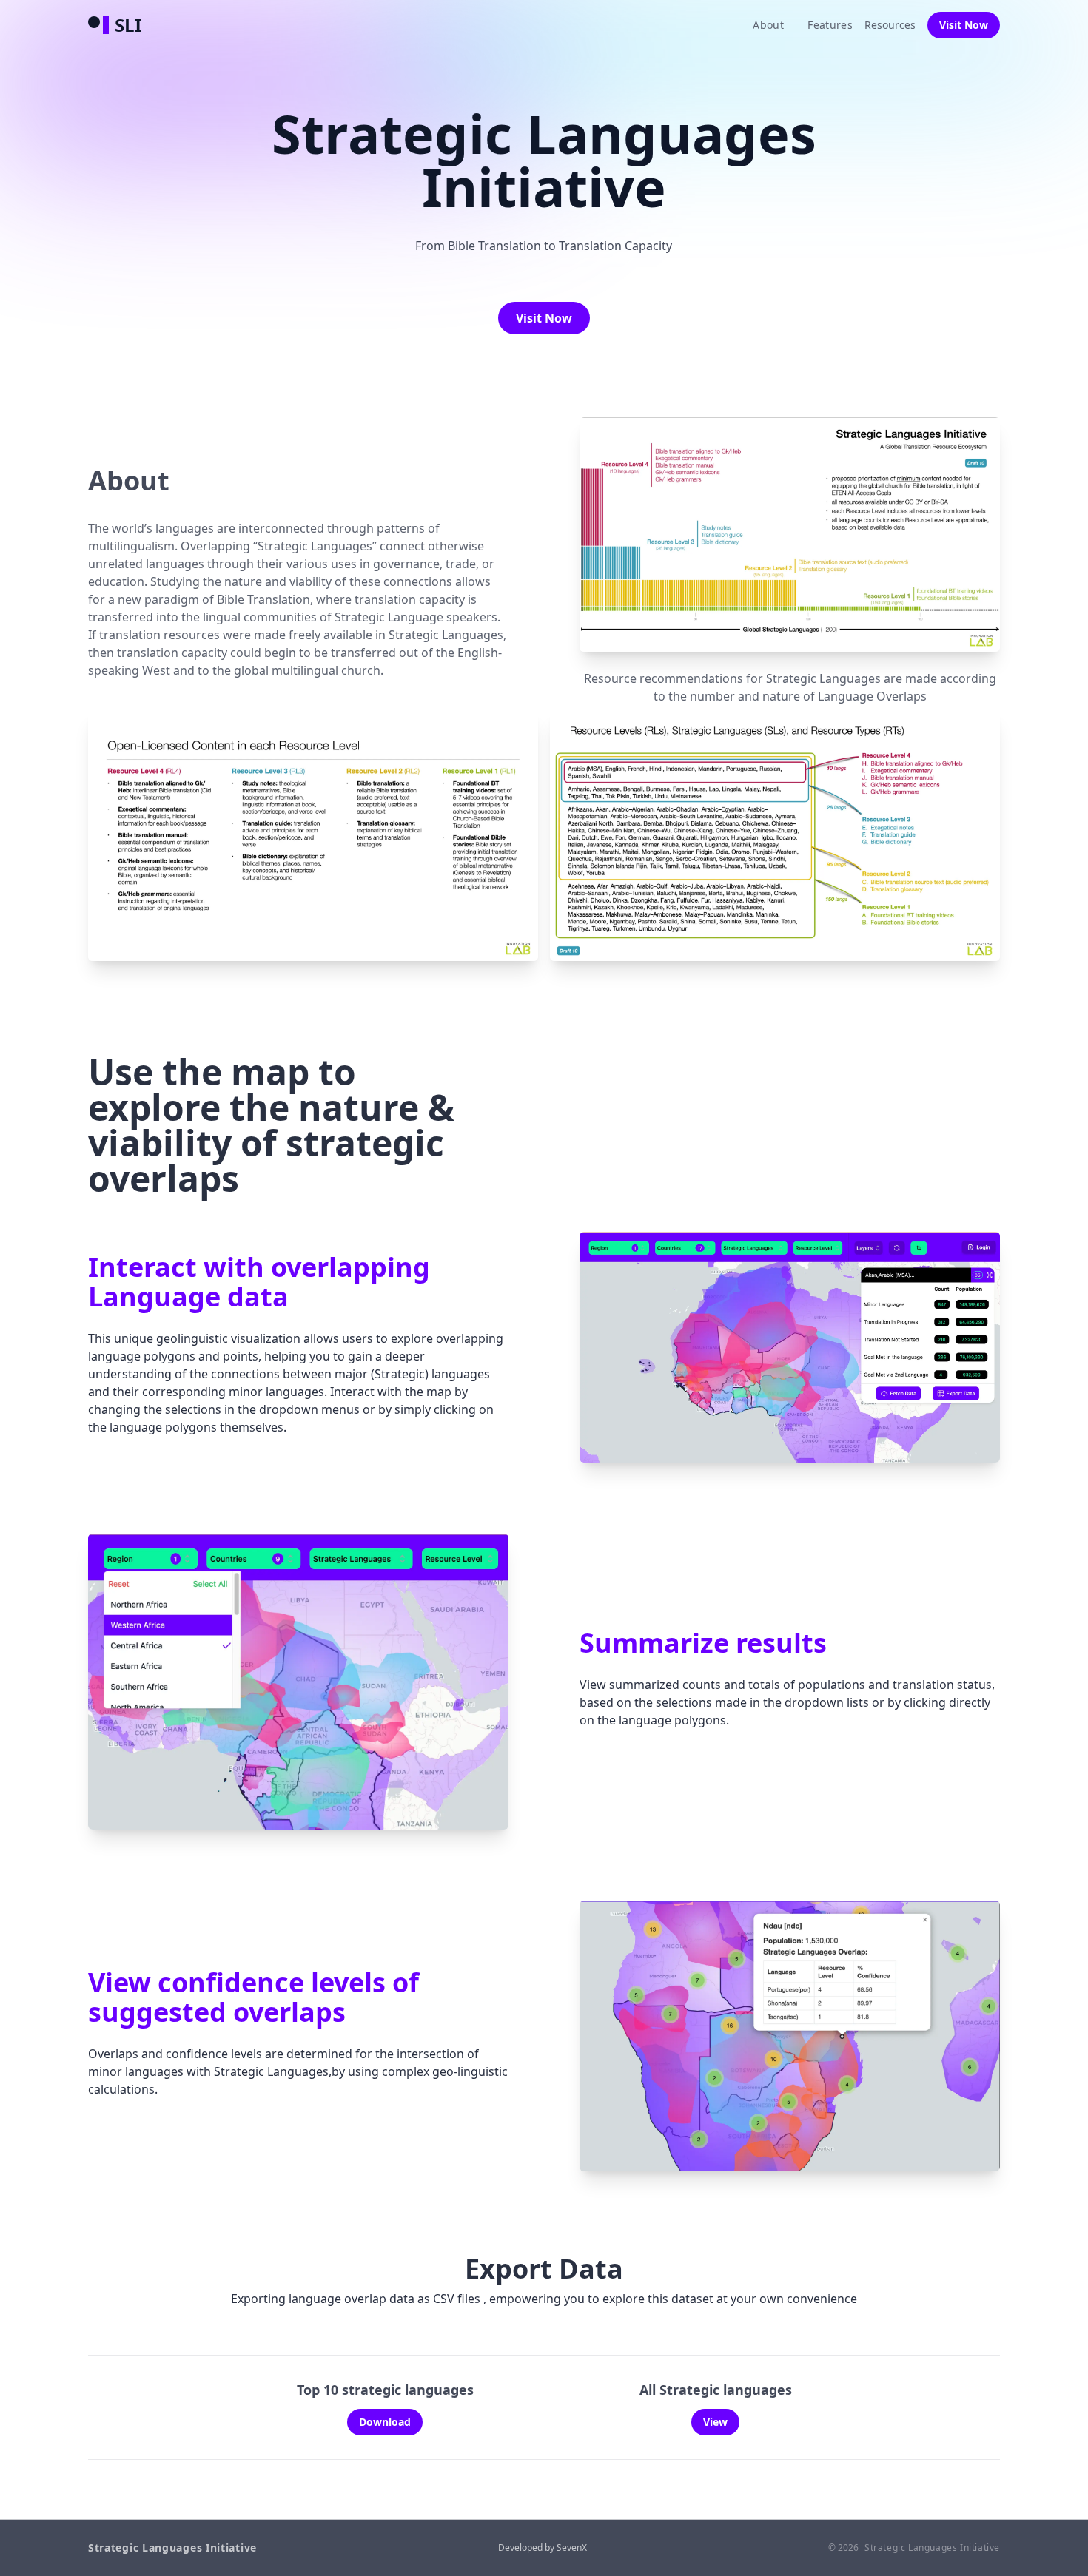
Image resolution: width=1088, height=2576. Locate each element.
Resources (890, 25)
